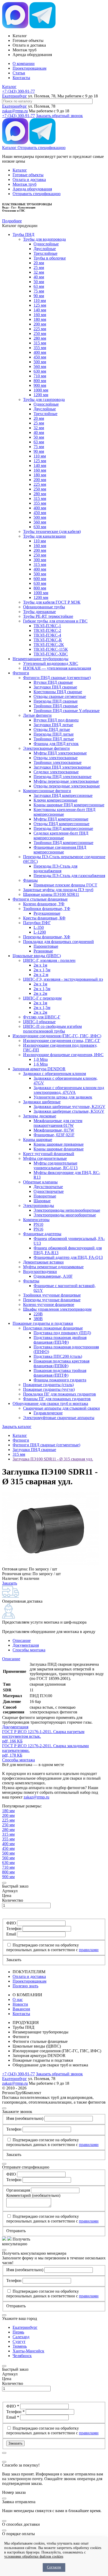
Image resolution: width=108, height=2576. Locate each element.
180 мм (40, 319)
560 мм (40, 366)
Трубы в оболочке (50, 258)
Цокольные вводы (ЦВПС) (37, 956)
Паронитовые (46, 946)
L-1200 (40, 932)
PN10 (38, 1224)
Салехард (21, 2337)
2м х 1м (40, 965)
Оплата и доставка (29, 180)
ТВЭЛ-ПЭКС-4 (47, 635)
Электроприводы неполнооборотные (67, 1210)
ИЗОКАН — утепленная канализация (57, 668)
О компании (24, 64)
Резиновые (43, 951)
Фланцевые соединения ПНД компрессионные (60, 850)
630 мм (40, 371)
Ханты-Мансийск (28, 2351)
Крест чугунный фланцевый (49, 1154)
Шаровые (42, 1201)
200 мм (40, 324)
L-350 (39, 927)
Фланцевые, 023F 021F (54, 1135)
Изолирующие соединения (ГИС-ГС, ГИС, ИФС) (57, 1036)
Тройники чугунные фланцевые (52, 1295)
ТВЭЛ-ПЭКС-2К (49, 645)
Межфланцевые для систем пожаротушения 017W (58, 1123)
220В (38, 1314)
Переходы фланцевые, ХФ (47, 937)
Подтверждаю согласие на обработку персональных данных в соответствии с (52, 1947)
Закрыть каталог (17, 1427)
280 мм (40, 338)
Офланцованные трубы (44, 607)
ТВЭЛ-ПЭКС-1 (47, 626)
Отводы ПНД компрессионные (61, 824)
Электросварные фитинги (46, 748)
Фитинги (21, 673)
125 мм (40, 305)
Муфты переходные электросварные (66, 781)
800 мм (40, 381)
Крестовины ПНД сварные (58, 692)
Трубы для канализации (44, 536)
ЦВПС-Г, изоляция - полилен (49, 960)
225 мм (40, 329)
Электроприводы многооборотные (65, 1215)
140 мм (40, 310)
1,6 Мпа (41, 1064)
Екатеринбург (15, 96)
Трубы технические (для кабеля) (52, 531)
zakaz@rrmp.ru (15, 111)
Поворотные (45, 1196)
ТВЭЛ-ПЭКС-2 (47, 630)
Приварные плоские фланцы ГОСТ (65, 885)
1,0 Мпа (41, 1059)
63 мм (39, 286)
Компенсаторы (36, 1220)
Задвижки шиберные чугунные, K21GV (69, 1107)
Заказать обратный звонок (59, 116)
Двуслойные (45, 249)
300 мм (40, 560)
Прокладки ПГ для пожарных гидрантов (60, 1394)
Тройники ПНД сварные (56, 706)
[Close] (4, 1883)
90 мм (39, 296)
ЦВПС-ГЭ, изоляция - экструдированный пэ (63, 979)
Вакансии (21, 2009)
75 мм (39, 291)
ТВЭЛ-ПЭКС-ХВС (51, 654)
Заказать (10, 1583)
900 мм (40, 385)
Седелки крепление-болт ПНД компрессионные (61, 835)
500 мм (40, 362)
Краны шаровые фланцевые (59, 1149)
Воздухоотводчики (40, 1272)
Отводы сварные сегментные (60, 696)
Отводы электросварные (56, 758)
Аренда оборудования (32, 189)
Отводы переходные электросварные (67, 786)
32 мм (39, 272)
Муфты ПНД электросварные (60, 753)
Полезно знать (25, 1986)
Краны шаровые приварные (59, 1144)
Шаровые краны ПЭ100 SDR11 (51, 894)
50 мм (39, 282)
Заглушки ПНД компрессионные (63, 795)
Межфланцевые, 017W (54, 1130)
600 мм (40, 579)
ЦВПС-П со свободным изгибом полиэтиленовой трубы (52, 1029)
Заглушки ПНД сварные (55, 687)
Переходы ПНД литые (54, 734)
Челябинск (22, 2356)
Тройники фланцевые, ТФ (47, 909)
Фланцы (30, 880)
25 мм (39, 267)
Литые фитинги (37, 715)
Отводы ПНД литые (52, 729)
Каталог (9, 87)
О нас (18, 1999)
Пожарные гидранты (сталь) (48, 1385)
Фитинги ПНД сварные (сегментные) (57, 678)
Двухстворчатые (48, 1187)
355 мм (40, 348)
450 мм (40, 357)
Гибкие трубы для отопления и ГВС (55, 621)
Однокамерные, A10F (53, 1276)
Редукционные (47, 913)
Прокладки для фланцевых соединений (58, 942)
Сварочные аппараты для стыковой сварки (61, 1408)
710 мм (40, 376)
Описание (22, 1640)
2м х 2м (40, 993)
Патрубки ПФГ (37, 923)
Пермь (18, 2332)
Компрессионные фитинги (47, 791)
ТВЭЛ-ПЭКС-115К (51, 649)
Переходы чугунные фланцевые (52, 1300)
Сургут (19, 2341)
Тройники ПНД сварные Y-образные (67, 711)
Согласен (54, 2567)
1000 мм (41, 390)
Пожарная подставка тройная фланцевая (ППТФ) (60, 1373)
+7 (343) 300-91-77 (18, 91)
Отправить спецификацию (42, 148)
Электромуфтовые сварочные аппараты (59, 1418)
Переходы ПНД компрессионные (63, 828)
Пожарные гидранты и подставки (43, 1323)
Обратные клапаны (40, 1182)
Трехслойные (45, 253)
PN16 (38, 1229)
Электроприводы (39, 1206)
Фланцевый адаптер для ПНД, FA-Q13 (68, 1257)
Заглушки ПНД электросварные (62, 767)
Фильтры (31, 1281)
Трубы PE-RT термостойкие (48, 616)
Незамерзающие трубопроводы (40, 659)
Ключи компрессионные (55, 800)
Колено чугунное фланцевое (49, 1304)
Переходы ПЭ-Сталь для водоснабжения (55, 868)
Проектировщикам (29, 68)
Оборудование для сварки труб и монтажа (50, 1403)
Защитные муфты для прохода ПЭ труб (58, 890)
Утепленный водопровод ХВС (51, 663)
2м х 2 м (41, 975)
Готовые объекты (28, 175)
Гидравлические (48, 1413)
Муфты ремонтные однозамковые (53, 1267)
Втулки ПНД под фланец (56, 720)
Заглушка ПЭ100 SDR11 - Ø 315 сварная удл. (53, 1459)
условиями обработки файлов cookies (34, 2556)
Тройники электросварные (58, 762)
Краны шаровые (38, 1140)
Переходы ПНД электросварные (63, 777)
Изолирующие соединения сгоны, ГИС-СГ (62, 1041)
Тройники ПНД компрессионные (63, 843)
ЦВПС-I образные (39, 1022)
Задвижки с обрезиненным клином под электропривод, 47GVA (69, 1090)
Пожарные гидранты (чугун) (49, 1389)
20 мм (39, 263)
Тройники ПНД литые (54, 739)
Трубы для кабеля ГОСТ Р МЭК (52, 602)
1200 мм (41, 395)
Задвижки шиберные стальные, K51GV (69, 1111)
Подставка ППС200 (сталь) (58, 1356)
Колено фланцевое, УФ (44, 904)
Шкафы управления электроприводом (57, 1309)
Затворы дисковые (40, 1116)
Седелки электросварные (56, 772)
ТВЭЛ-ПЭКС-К (48, 640)
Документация (26, 1645)
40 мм (39, 277)
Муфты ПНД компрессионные (61, 819)
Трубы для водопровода (44, 239)
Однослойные (46, 244)
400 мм (40, 352)
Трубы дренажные (39, 612)
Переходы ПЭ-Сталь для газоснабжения (69, 876)
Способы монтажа (29, 1650)
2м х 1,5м (42, 970)
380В (38, 1319)
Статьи (19, 73)
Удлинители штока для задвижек (63, 1097)
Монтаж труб (25, 184)
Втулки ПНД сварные (53, 682)
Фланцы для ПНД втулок (56, 744)
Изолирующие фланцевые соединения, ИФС (63, 1055)
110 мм (40, 300)
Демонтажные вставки (43, 1262)
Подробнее (12, 221)
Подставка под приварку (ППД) (62, 1333)
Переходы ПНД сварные (56, 701)
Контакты (21, 78)
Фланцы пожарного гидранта (60, 1380)
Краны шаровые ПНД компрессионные (69, 805)
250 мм (40, 333)
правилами (89, 1950)
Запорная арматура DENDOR (39, 1069)
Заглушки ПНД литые (53, 725)
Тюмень (20, 2346)
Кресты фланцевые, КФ (44, 918)
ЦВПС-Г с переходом (42, 998)
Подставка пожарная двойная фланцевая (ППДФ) (60, 1340)
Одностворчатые (49, 1191)
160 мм (40, 315)
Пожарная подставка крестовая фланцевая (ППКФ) (61, 1363)
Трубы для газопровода (44, 399)
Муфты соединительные (45, 1158)
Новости (20, 2004)
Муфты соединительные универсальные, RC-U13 (56, 1165)
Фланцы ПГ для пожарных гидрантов (57, 1399)
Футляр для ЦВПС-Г (42, 1017)
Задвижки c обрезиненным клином (55, 1074)
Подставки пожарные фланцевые (53, 1328)
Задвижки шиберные (42, 1102)
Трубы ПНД (23, 235)
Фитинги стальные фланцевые (40, 899)
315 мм (40, 343)
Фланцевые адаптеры (42, 1234)
